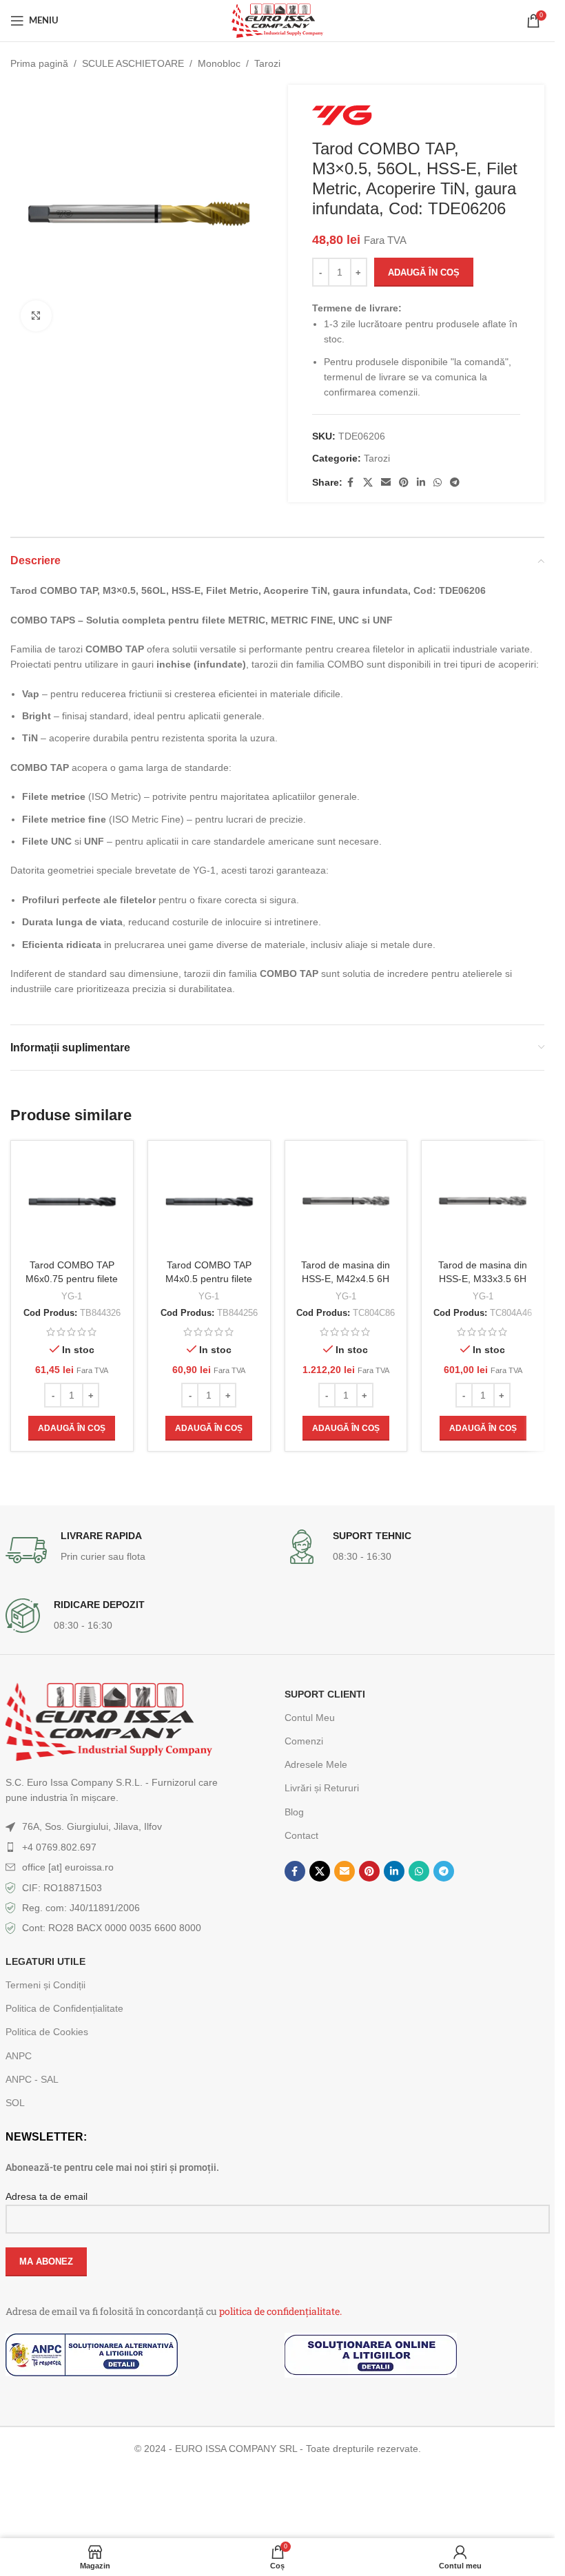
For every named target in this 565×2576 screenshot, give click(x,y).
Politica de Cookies (47, 2032)
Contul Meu (310, 1718)
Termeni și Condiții (45, 1985)
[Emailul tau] (386, 483)
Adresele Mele (316, 1764)
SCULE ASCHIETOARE (133, 63)
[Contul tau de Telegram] (455, 483)
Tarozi (267, 63)
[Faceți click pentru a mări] (36, 316)
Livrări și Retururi (322, 1788)
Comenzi (304, 1741)
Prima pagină (39, 63)
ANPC (19, 2056)
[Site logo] (277, 20)
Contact (301, 1835)
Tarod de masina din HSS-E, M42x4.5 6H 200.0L (346, 1278)
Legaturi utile (45, 1961)
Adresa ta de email (47, 2196)
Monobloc (219, 63)
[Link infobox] (138, 1550)
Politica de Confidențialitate (64, 2008)
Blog (294, 1812)
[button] (72, 1428)
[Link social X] (368, 483)
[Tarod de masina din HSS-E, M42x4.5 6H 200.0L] (346, 1202)
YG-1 (72, 1296)
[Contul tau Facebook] (351, 483)
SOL (15, 2103)
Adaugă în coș (424, 272)
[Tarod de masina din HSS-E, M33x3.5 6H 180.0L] (483, 1202)
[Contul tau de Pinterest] (404, 483)
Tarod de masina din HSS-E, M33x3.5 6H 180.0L (483, 1278)
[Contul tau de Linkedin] (421, 483)
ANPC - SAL (32, 2079)
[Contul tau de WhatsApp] (438, 483)
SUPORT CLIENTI (325, 1694)
